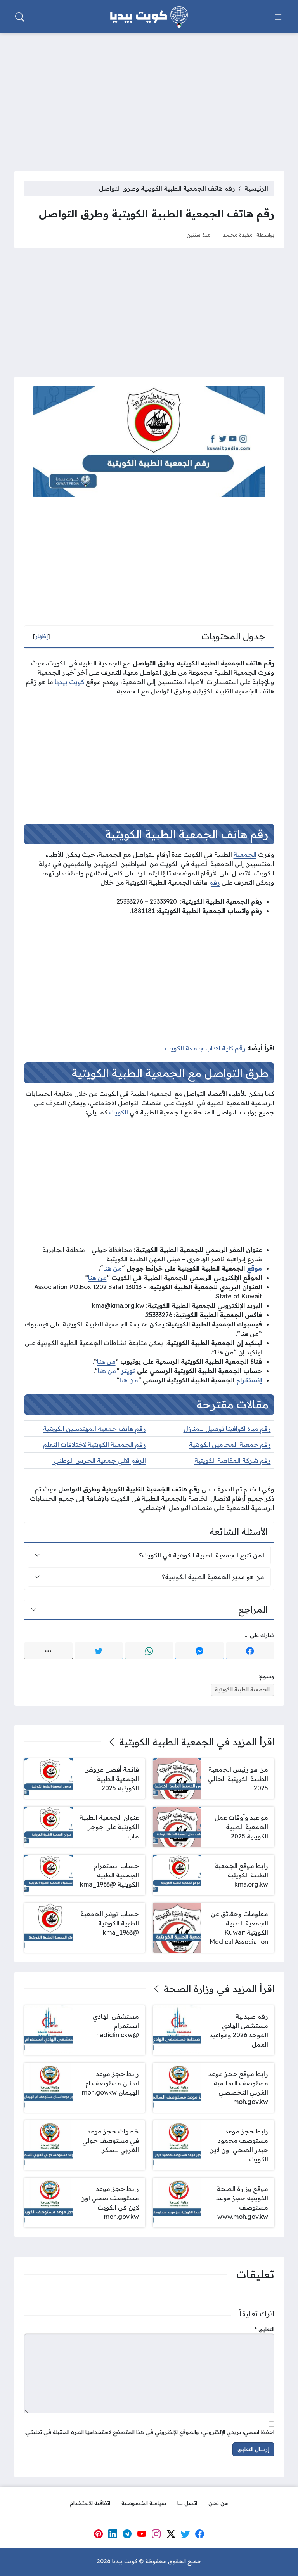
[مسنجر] (200, 1651)
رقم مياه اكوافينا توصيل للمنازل (227, 1429)
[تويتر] (99, 1651)
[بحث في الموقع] (20, 17)
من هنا (113, 1268)
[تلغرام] (127, 2534)
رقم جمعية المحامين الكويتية (230, 1444)
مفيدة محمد (238, 235)
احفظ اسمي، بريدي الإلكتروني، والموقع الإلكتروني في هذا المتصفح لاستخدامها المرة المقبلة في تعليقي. (149, 2432)
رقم (215, 882)
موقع (254, 1268)
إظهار (42, 636)
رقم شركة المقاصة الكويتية (233, 1460)
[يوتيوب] (142, 2534)
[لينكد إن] (113, 2534)
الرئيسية (256, 188)
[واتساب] (149, 1651)
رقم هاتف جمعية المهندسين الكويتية (94, 1429)
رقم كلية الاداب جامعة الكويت (205, 1048)
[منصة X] (171, 2534)
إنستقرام (249, 1380)
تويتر (128, 1371)
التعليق (264, 2329)
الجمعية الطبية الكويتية (242, 1689)
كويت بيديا (69, 682)
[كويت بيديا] (149, 17)
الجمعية (245, 854)
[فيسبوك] (250, 1651)
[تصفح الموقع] (278, 17)
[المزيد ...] (48, 1651)
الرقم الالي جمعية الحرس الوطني (99, 1460)
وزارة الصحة (189, 1989)
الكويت (119, 1112)
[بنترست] (98, 2534)
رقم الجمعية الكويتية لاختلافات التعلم (94, 1444)
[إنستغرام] (156, 2534)
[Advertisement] (149, 97)
